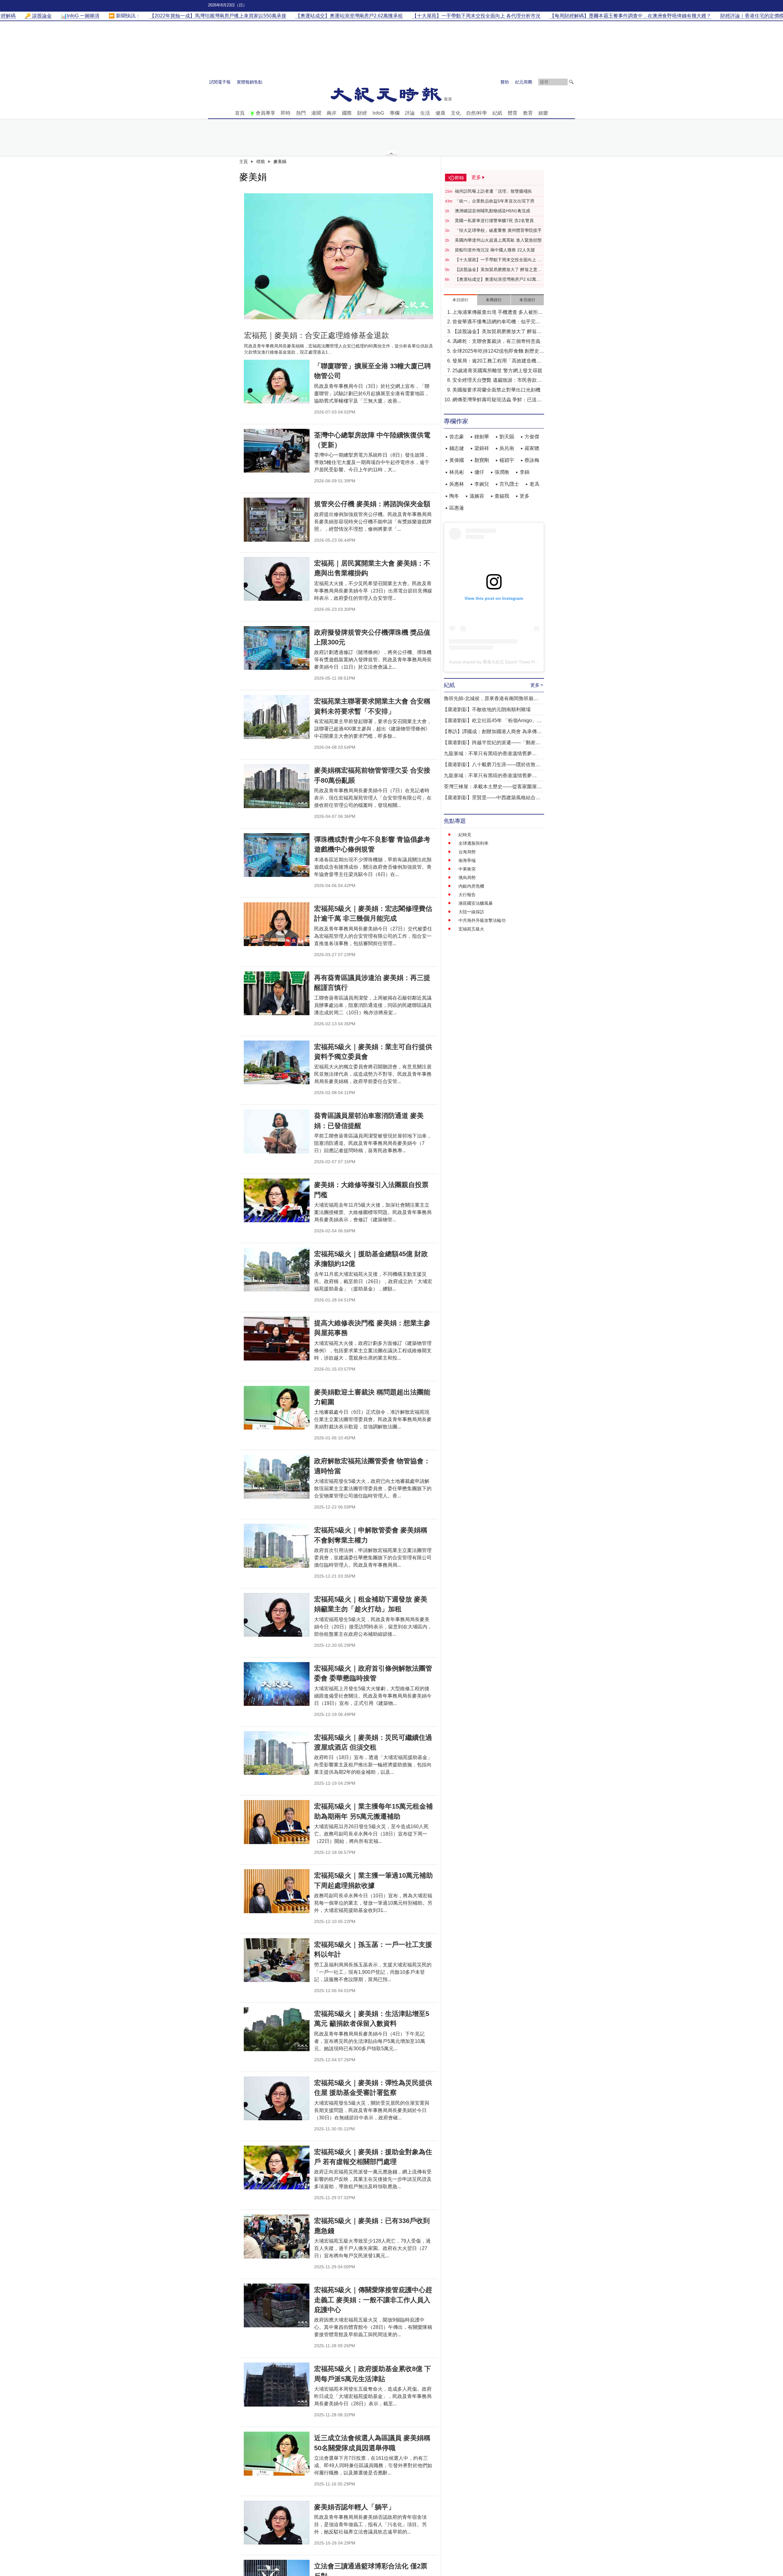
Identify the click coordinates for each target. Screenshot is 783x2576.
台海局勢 (467, 852)
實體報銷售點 (250, 82)
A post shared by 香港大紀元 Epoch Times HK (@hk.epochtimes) (512, 662)
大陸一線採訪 (471, 912)
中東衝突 (467, 869)
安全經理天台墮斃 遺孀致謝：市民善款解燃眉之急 (497, 381)
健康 (440, 113)
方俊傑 (532, 437)
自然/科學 (477, 113)
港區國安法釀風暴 (476, 903)
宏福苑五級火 (471, 929)
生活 (425, 113)
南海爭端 (467, 860)
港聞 (316, 113)
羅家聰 (532, 448)
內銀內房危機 (471, 886)
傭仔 (479, 472)
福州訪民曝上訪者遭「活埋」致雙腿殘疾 (493, 191)
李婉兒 (482, 484)
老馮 (534, 484)
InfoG (378, 113)
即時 (286, 113)
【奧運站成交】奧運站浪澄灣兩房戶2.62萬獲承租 (498, 280)
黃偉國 (457, 460)
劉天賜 (507, 437)
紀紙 (497, 113)
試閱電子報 (220, 82)
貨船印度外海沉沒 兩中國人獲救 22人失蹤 (495, 250)
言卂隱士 (509, 484)
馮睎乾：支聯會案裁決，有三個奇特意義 (496, 341)
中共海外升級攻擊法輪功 (482, 920)
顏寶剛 (482, 460)
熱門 (301, 113)
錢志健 (457, 448)
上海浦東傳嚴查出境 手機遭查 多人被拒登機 (498, 313)
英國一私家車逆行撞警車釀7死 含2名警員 (494, 221)
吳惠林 (457, 484)
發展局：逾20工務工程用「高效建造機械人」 (497, 361)
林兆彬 (457, 472)
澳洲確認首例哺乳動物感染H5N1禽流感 (492, 211)
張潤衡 (502, 472)
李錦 (525, 472)
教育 (528, 113)
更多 (525, 496)
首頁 (240, 113)
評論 (410, 113)
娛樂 (543, 113)
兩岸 (332, 113)
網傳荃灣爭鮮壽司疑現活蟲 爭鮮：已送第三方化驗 (497, 400)
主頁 (243, 161)
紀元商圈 (524, 82)
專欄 (395, 113)
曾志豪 (457, 437)
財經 (362, 113)
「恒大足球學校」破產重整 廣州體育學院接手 (498, 230)
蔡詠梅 (532, 460)
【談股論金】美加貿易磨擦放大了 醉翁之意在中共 (498, 270)
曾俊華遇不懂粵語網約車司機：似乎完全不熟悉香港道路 (496, 322)
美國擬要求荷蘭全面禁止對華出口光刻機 (496, 390)
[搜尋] (571, 82)
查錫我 (502, 496)
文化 (456, 113)
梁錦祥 (482, 448)
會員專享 (265, 113)
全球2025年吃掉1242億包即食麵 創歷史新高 (498, 352)
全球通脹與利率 (473, 843)
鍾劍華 (482, 437)
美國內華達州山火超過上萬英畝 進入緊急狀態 (498, 240)
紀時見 (465, 835)
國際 (347, 113)
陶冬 (454, 496)
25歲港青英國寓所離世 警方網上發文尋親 (497, 371)
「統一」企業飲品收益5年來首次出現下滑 (495, 201)
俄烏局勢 (467, 878)
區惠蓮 (457, 508)
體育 (513, 113)
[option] (339, 256)
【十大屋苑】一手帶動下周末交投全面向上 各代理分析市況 (498, 260)
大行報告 (467, 895)
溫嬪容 (477, 496)
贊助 (505, 82)
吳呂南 (507, 448)
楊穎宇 (507, 460)
